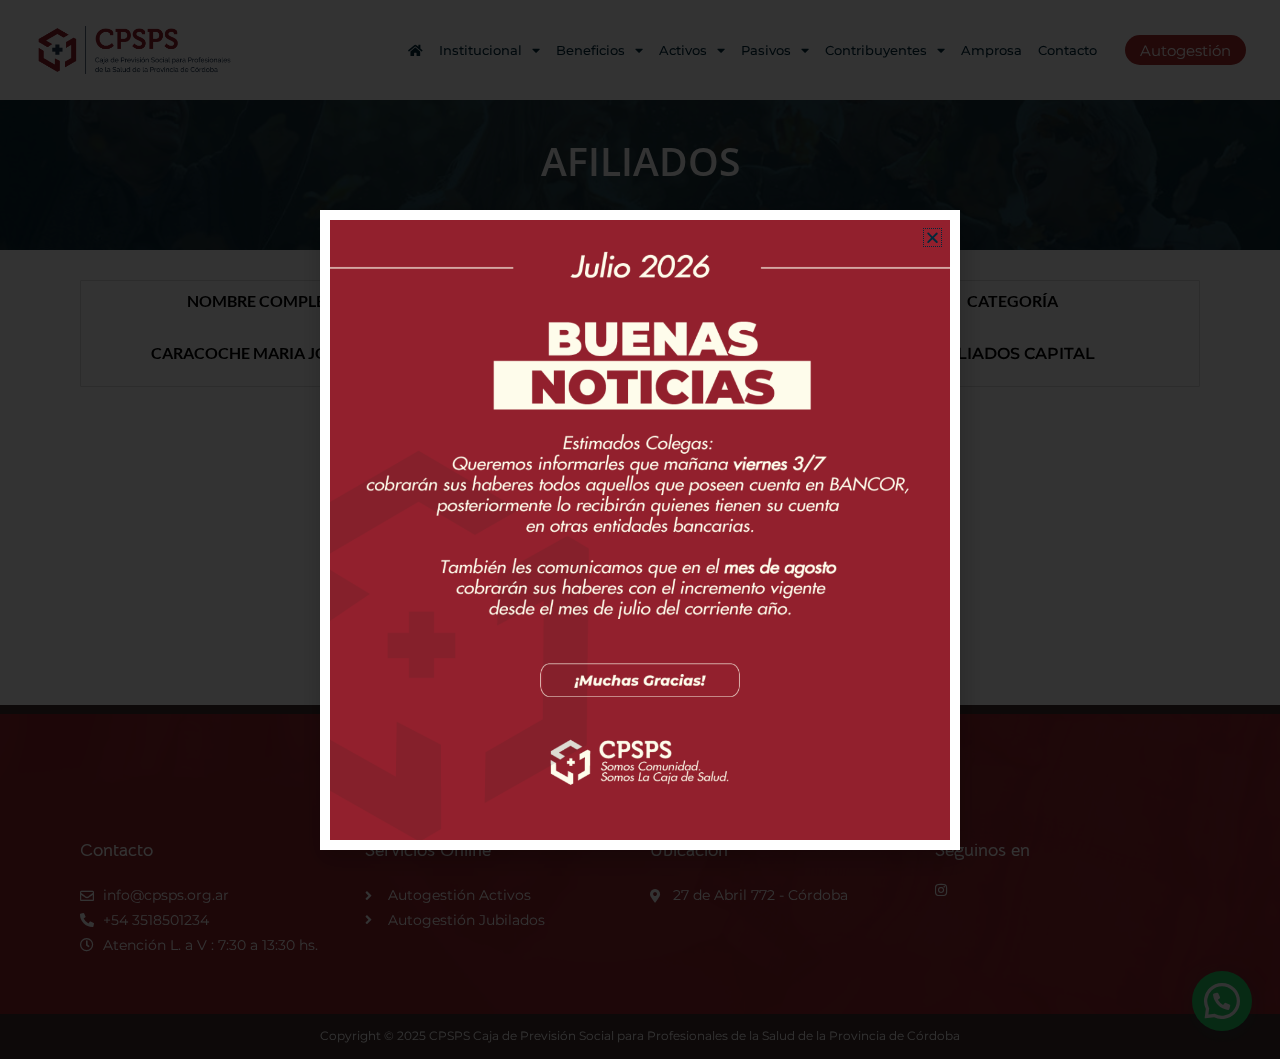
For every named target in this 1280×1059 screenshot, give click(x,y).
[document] (640, 529)
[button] (932, 237)
